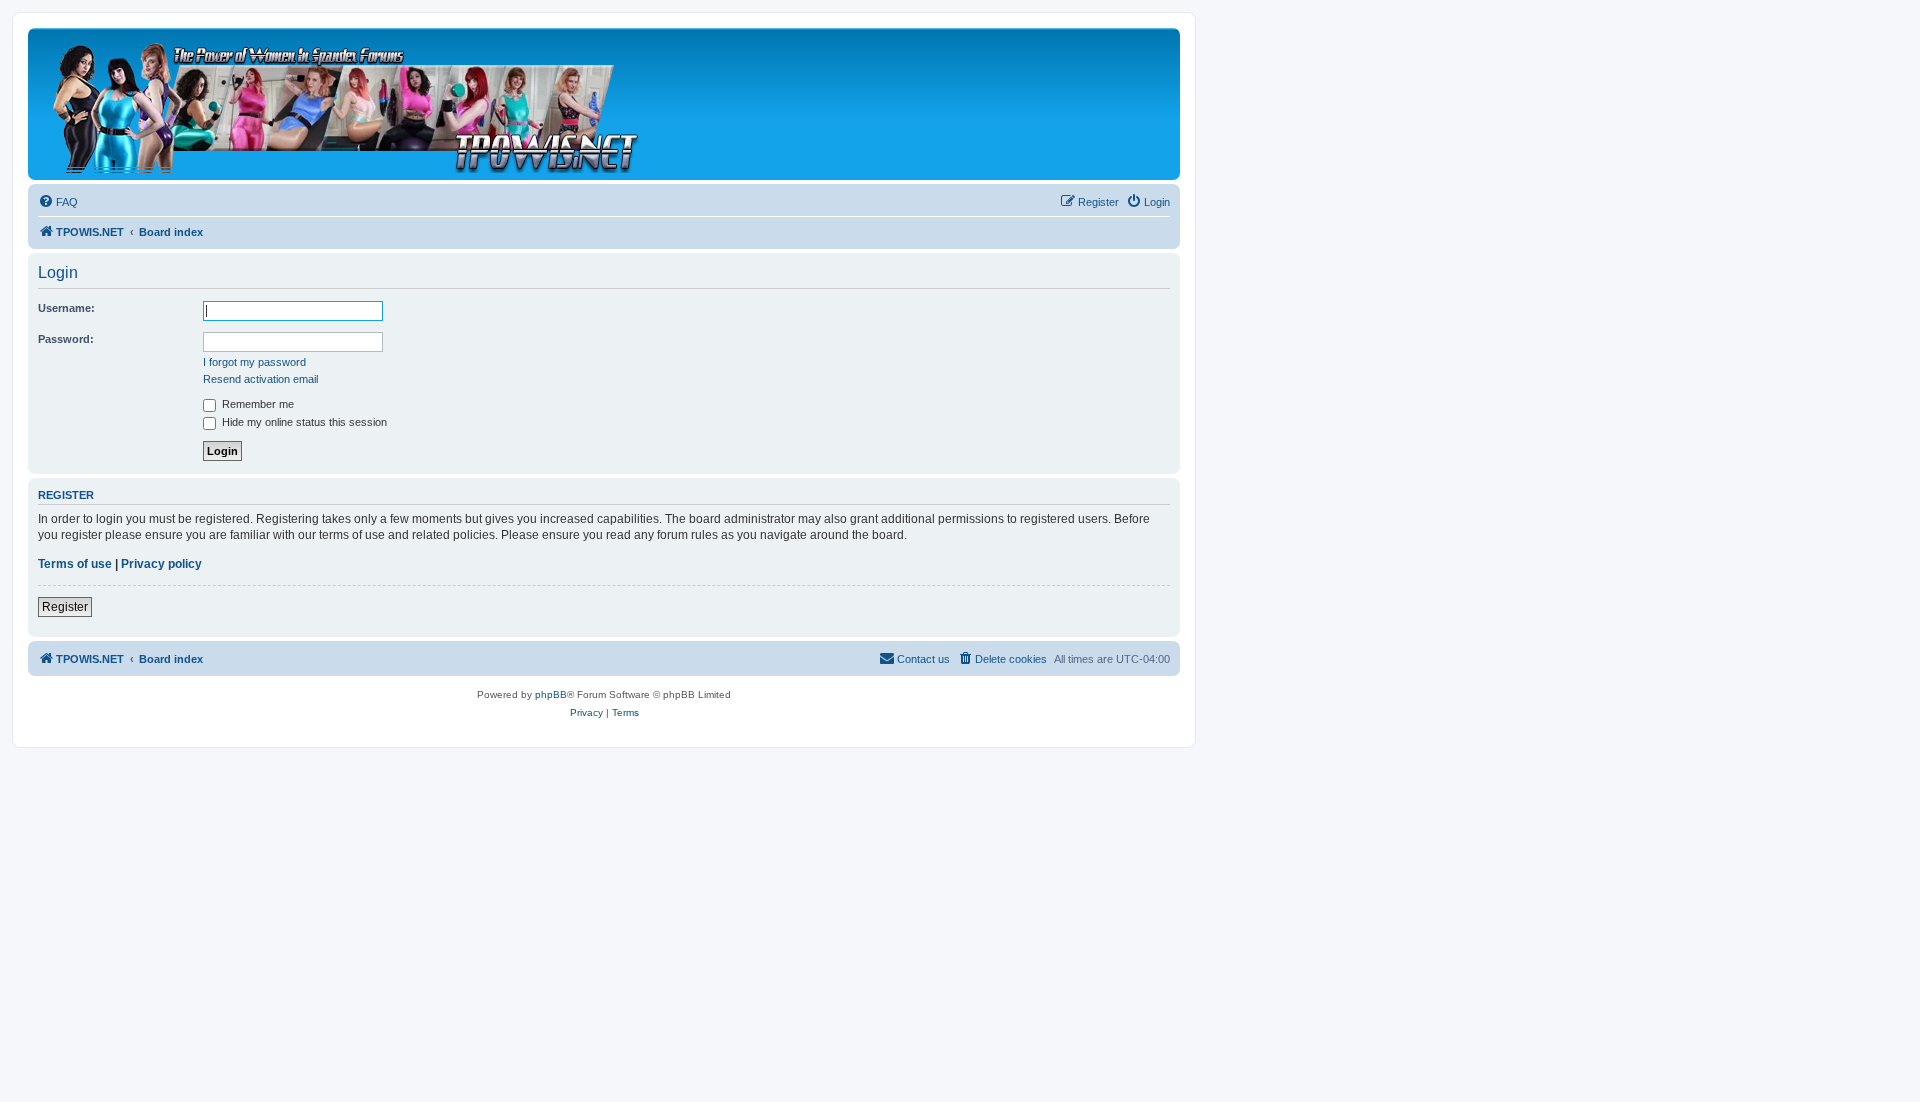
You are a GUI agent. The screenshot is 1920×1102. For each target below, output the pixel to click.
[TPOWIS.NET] (344, 104)
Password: (66, 339)
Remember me (256, 404)
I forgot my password (254, 362)
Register (65, 607)
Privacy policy (161, 564)
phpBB (551, 694)
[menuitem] (58, 202)
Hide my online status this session (303, 422)
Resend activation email (260, 379)
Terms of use (75, 564)
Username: (66, 308)
